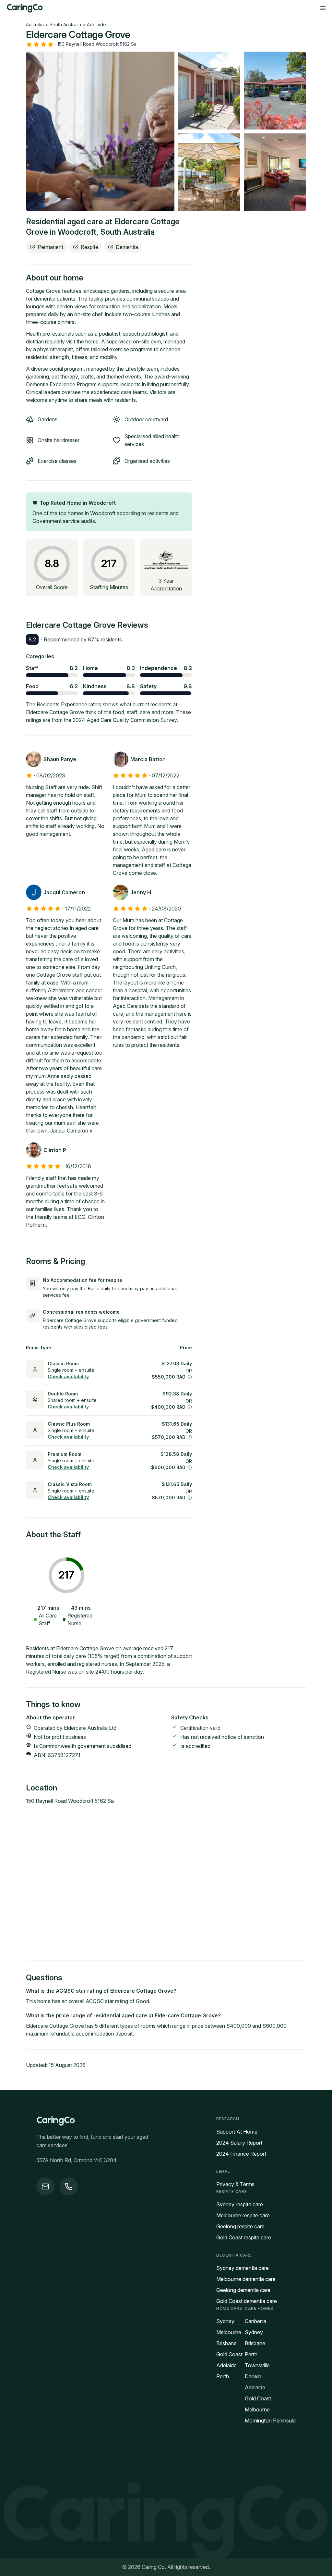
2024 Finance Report (241, 2154)
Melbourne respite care (243, 2215)
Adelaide (96, 25)
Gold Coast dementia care (247, 2301)
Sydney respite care (240, 2204)
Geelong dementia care (243, 2290)
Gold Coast (229, 2354)
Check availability (68, 1376)
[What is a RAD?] (190, 1377)
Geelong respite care (240, 2226)
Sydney (225, 2321)
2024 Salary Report (239, 2143)
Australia (35, 25)
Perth (223, 2376)
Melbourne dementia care (246, 2279)
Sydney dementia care (243, 2268)
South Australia (65, 25)
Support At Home (237, 2132)
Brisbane (226, 2343)
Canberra (255, 2321)
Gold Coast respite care (244, 2237)
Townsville (257, 2365)
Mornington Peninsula (270, 2421)
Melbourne (229, 2332)
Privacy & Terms (235, 2184)
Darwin (253, 2376)
